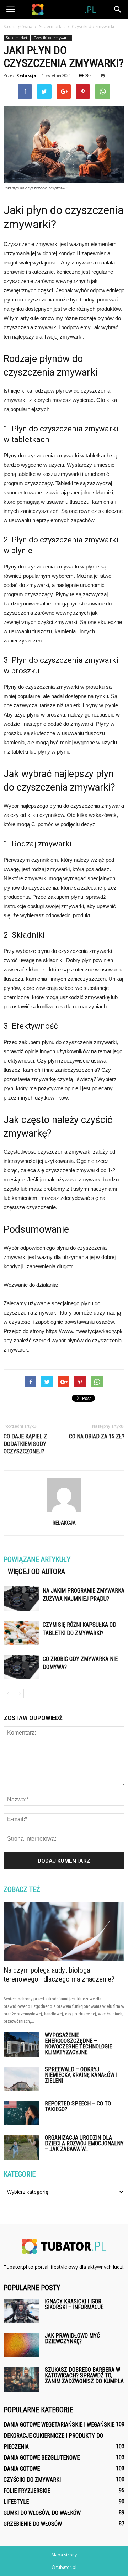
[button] (118, 10)
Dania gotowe (22, 2469)
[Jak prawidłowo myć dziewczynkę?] (21, 2345)
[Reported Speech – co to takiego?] (21, 2113)
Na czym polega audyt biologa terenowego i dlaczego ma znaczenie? (59, 1975)
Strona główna (18, 27)
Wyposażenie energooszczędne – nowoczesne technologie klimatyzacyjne (78, 2044)
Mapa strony (64, 2555)
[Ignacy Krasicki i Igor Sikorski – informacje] (21, 2311)
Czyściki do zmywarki (52, 38)
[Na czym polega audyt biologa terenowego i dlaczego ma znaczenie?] (64, 1931)
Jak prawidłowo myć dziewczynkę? (72, 2338)
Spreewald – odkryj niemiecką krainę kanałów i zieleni (81, 2075)
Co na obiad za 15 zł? (97, 1436)
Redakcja (26, 75)
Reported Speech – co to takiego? (78, 2106)
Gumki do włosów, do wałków (42, 2513)
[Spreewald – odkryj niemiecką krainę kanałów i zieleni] (21, 2079)
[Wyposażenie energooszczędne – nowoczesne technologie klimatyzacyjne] (21, 2045)
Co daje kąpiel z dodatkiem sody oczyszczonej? (25, 1444)
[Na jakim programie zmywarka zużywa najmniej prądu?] (21, 1599)
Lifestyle (16, 2502)
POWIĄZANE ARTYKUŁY (37, 1559)
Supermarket (17, 38)
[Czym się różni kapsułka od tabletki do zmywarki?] (21, 1633)
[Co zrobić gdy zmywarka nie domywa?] (21, 1667)
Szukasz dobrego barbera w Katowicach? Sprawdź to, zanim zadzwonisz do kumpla (84, 2375)
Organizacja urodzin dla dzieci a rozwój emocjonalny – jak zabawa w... (84, 2143)
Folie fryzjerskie (27, 2491)
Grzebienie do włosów (33, 2524)
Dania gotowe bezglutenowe (42, 2458)
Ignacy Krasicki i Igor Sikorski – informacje (74, 2304)
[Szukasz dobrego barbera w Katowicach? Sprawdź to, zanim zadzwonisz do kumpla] (21, 2379)
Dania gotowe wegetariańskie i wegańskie (59, 2425)
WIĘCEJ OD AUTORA (36, 1572)
